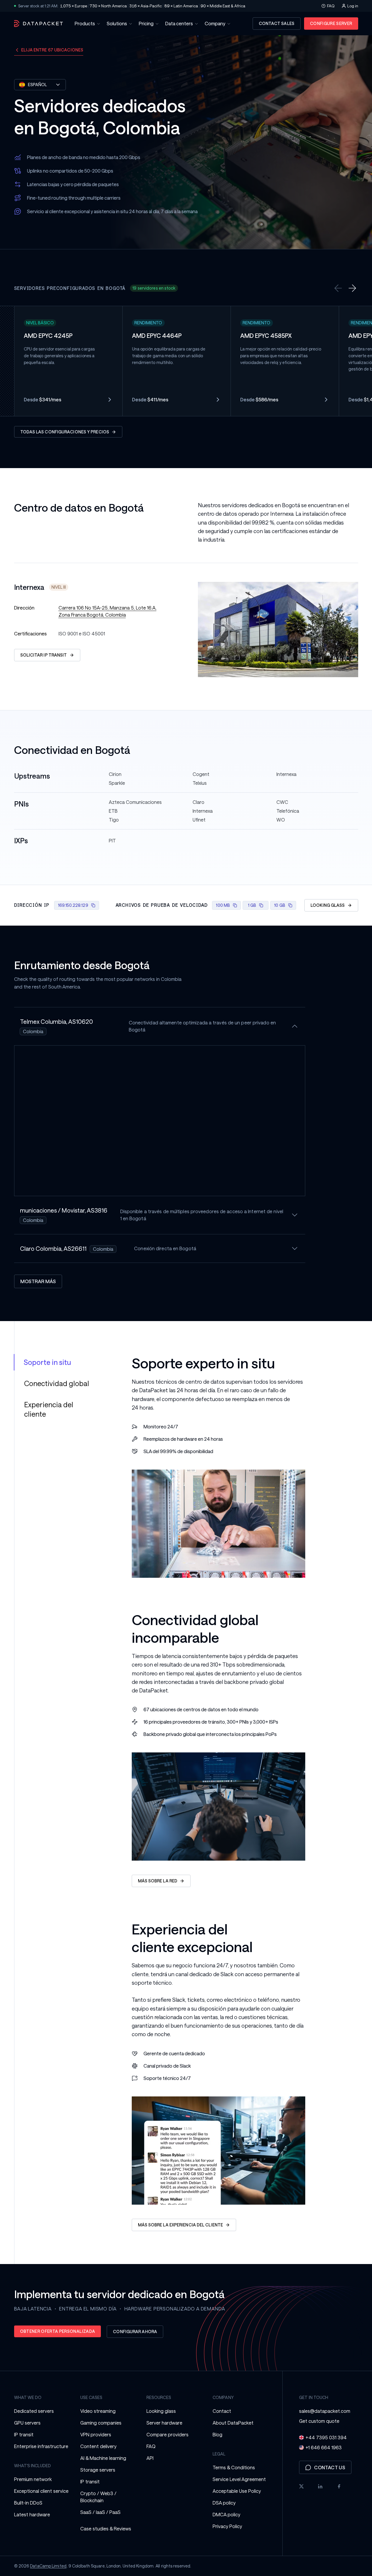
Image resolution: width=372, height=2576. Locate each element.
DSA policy (224, 2503)
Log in (353, 6)
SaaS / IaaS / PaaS (100, 2512)
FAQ (331, 6)
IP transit (24, 2434)
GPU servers (27, 2423)
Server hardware (164, 2423)
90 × (223, 6)
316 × (146, 6)
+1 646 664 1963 (324, 2447)
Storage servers (98, 2470)
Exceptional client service (41, 2491)
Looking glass (161, 2411)
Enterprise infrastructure (41, 2446)
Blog (217, 2434)
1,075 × (74, 6)
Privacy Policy (227, 2526)
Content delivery (98, 2446)
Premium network (33, 2479)
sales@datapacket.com (325, 2411)
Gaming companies (101, 2423)
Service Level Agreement (239, 2479)
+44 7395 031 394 (326, 2437)
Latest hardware (32, 2514)
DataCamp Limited (48, 2566)
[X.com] (301, 2486)
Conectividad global (57, 1383)
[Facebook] (339, 2486)
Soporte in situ (47, 1362)
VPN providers (96, 2434)
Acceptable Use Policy (237, 2491)
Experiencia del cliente (49, 1409)
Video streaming (98, 2411)
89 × (181, 6)
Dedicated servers (34, 2411)
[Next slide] (352, 288)
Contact (222, 2411)
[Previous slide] (338, 288)
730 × (108, 6)
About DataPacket (233, 2423)
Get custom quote (319, 2421)
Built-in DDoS (28, 2503)
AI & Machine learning (103, 2458)
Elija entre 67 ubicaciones (52, 50)
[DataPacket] (39, 24)
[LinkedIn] (320, 2486)
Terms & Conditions (234, 2467)
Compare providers (167, 2434)
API (150, 2458)
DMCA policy (226, 2514)
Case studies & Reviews (106, 2529)
